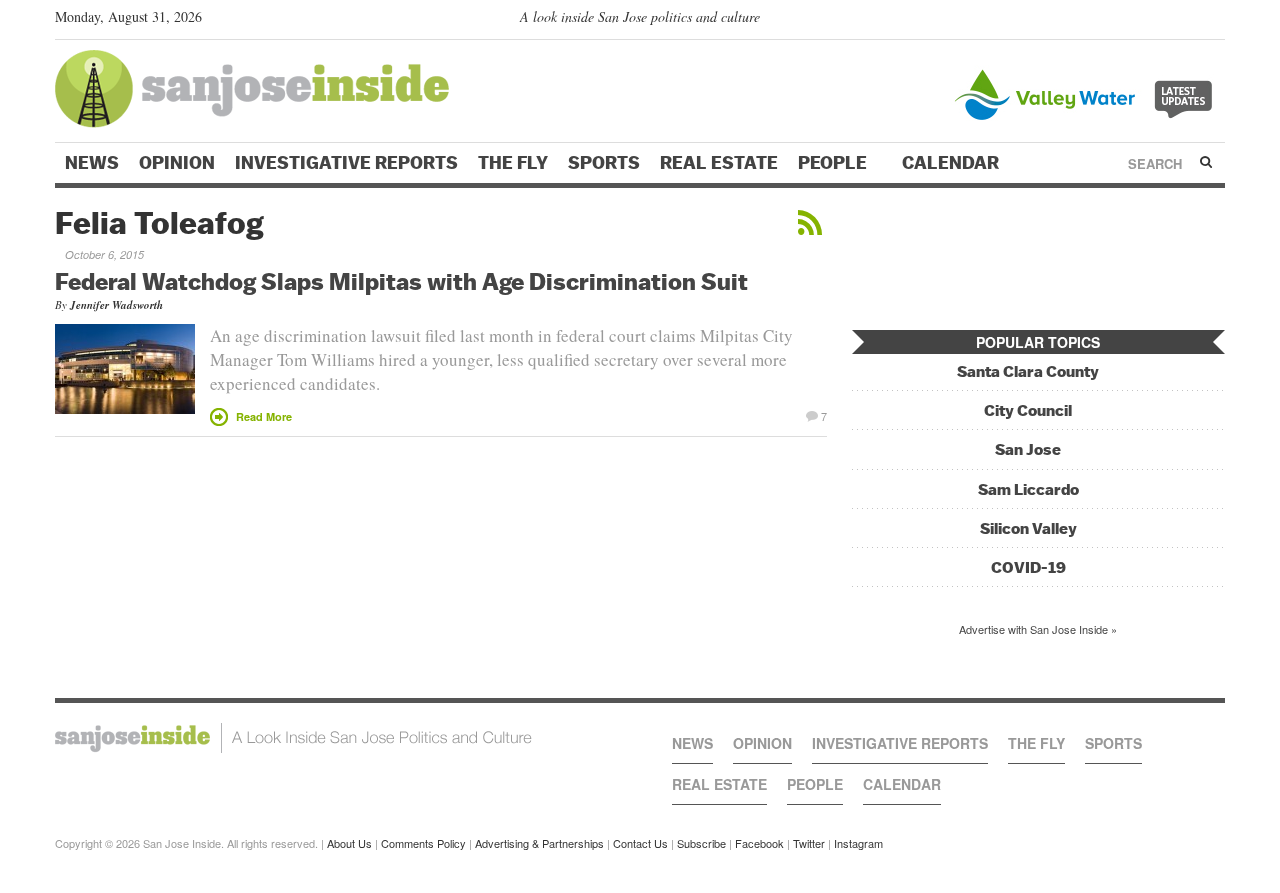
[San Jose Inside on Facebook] (1185, 21)
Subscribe (701, 843)
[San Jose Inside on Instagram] (1214, 21)
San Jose (1028, 449)
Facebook (759, 843)
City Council (1028, 410)
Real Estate (719, 163)
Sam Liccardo (1028, 489)
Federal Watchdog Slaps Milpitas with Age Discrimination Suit (401, 281)
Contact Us (640, 843)
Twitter (809, 843)
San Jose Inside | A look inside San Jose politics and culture (293, 738)
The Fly (513, 163)
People (834, 163)
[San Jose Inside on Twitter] (1157, 21)
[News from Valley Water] (1087, 92)
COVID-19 (1028, 567)
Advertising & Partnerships (539, 843)
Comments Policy (423, 843)
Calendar (952, 163)
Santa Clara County (1028, 371)
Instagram (858, 843)
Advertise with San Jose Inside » (1038, 629)
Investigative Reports (346, 163)
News (92, 163)
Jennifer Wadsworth (116, 305)
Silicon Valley (1028, 528)
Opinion (177, 163)
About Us (349, 843)
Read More (264, 416)
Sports (604, 163)
